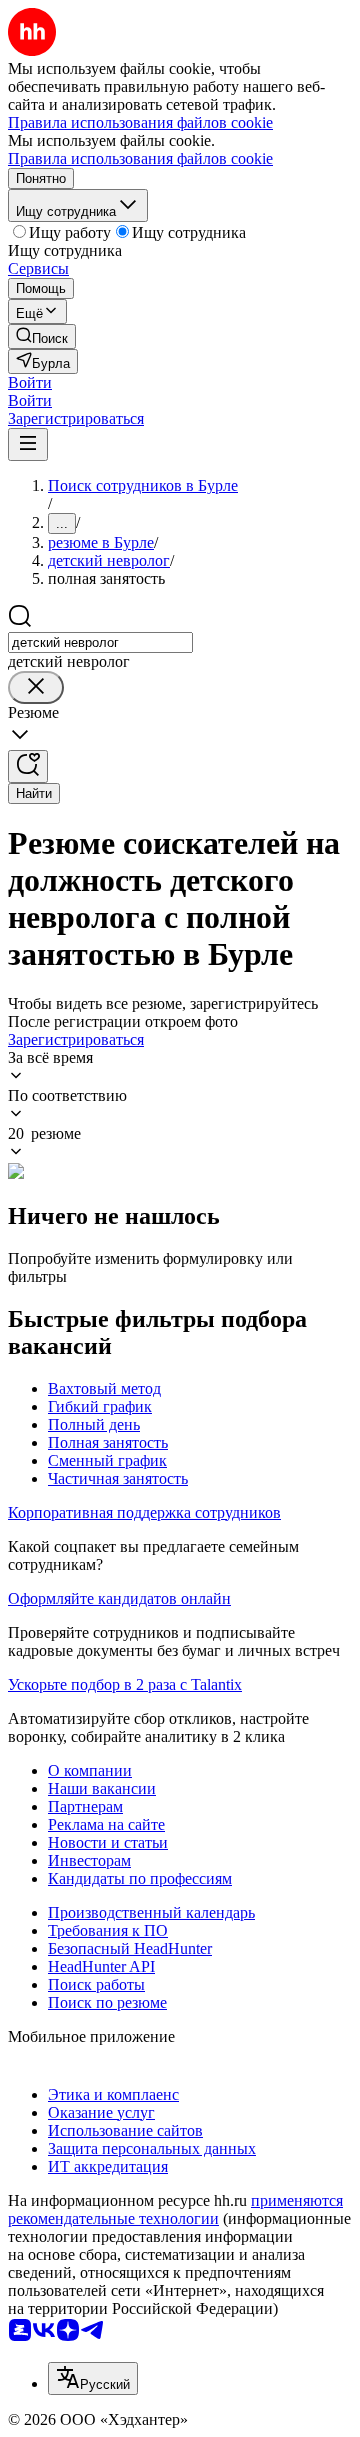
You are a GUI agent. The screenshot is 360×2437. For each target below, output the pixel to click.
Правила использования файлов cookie (140, 158)
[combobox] (100, 642)
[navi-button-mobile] (28, 444)
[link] (42, 336)
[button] (30, 382)
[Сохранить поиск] (28, 766)
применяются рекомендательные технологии (175, 2209)
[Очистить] (36, 687)
